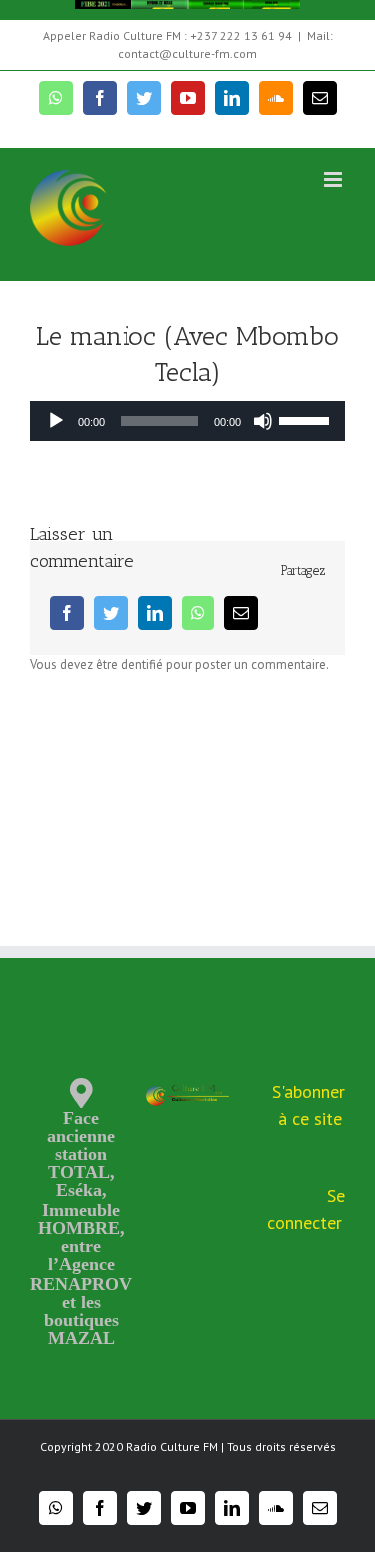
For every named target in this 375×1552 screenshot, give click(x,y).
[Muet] (263, 421)
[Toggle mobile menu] (334, 179)
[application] (187, 421)
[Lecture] (56, 421)
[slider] (307, 419)
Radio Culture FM (172, 1446)
